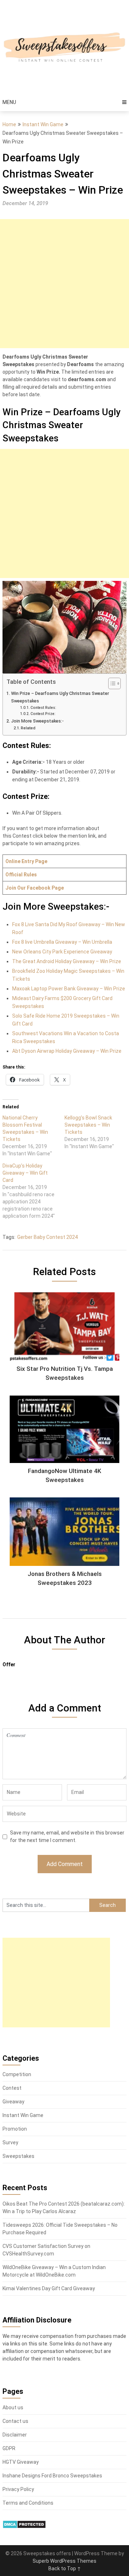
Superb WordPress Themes (64, 2561)
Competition (17, 2074)
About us (13, 2407)
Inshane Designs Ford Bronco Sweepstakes (52, 2476)
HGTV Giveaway (21, 2462)
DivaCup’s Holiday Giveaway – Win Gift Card (25, 1173)
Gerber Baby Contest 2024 (47, 1237)
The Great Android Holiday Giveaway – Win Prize (67, 961)
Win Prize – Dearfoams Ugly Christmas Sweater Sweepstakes (60, 697)
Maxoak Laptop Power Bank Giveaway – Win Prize (69, 989)
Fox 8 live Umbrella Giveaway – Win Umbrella (62, 942)
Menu (9, 102)
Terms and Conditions (28, 2503)
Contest (12, 2088)
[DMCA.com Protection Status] (24, 2527)
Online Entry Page (26, 861)
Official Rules (21, 875)
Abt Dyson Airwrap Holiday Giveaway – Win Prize (67, 1051)
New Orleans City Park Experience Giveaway (62, 952)
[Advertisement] (64, 284)
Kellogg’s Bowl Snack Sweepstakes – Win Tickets (88, 1125)
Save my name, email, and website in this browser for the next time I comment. (67, 1836)
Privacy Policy (18, 2489)
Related (28, 728)
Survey (10, 2142)
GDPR (9, 2448)
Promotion (15, 2129)
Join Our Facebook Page (35, 888)
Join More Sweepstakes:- (37, 721)
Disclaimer (15, 2435)
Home (9, 124)
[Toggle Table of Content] (111, 683)
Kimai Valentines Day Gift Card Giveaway (49, 2288)
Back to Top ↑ (65, 2568)
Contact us (15, 2421)
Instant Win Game (43, 124)
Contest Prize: (43, 714)
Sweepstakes (18, 2156)
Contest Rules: (43, 708)
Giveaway (13, 2102)
